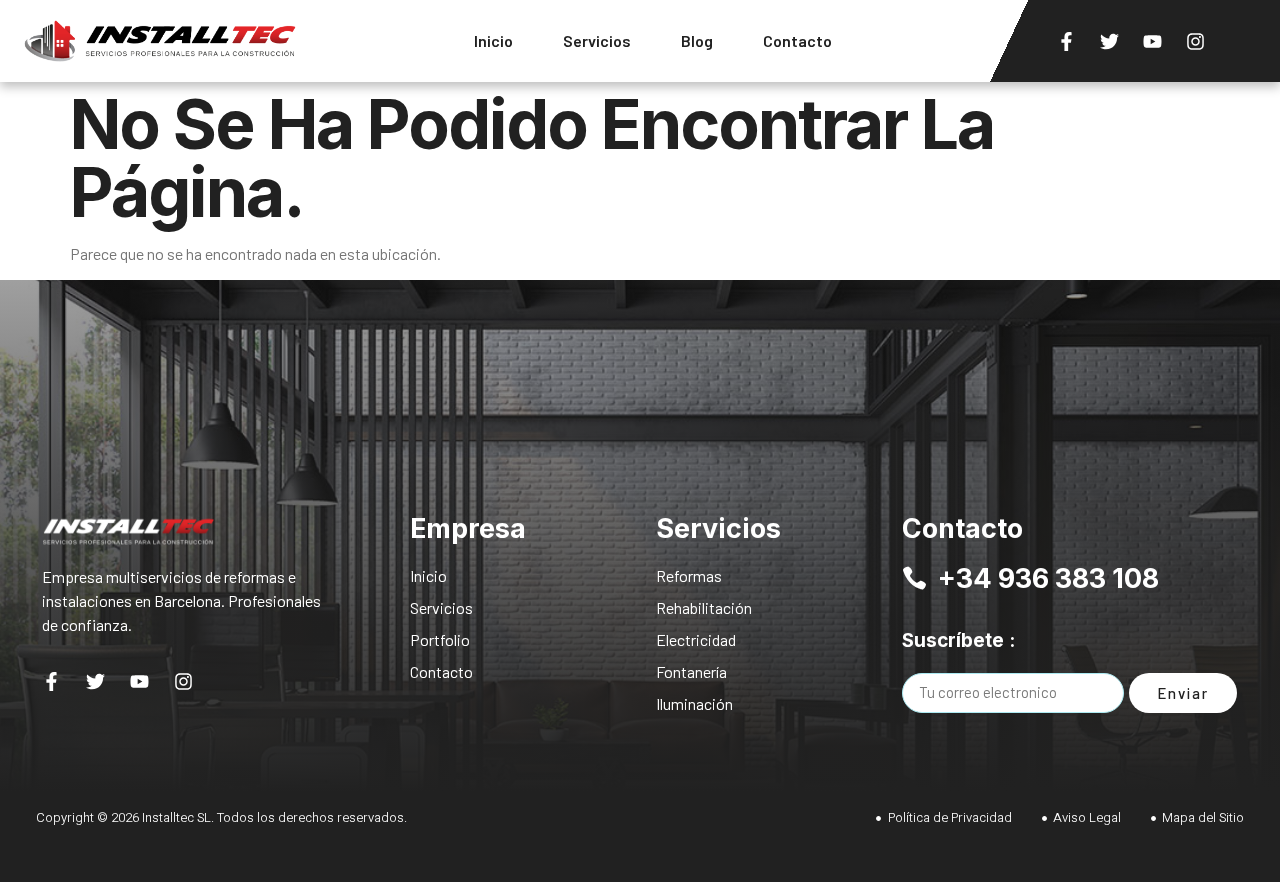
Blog (697, 40)
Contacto (797, 40)
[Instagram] (1195, 41)
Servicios (597, 40)
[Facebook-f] (1066, 41)
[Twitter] (1109, 41)
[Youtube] (1152, 41)
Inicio (493, 40)
